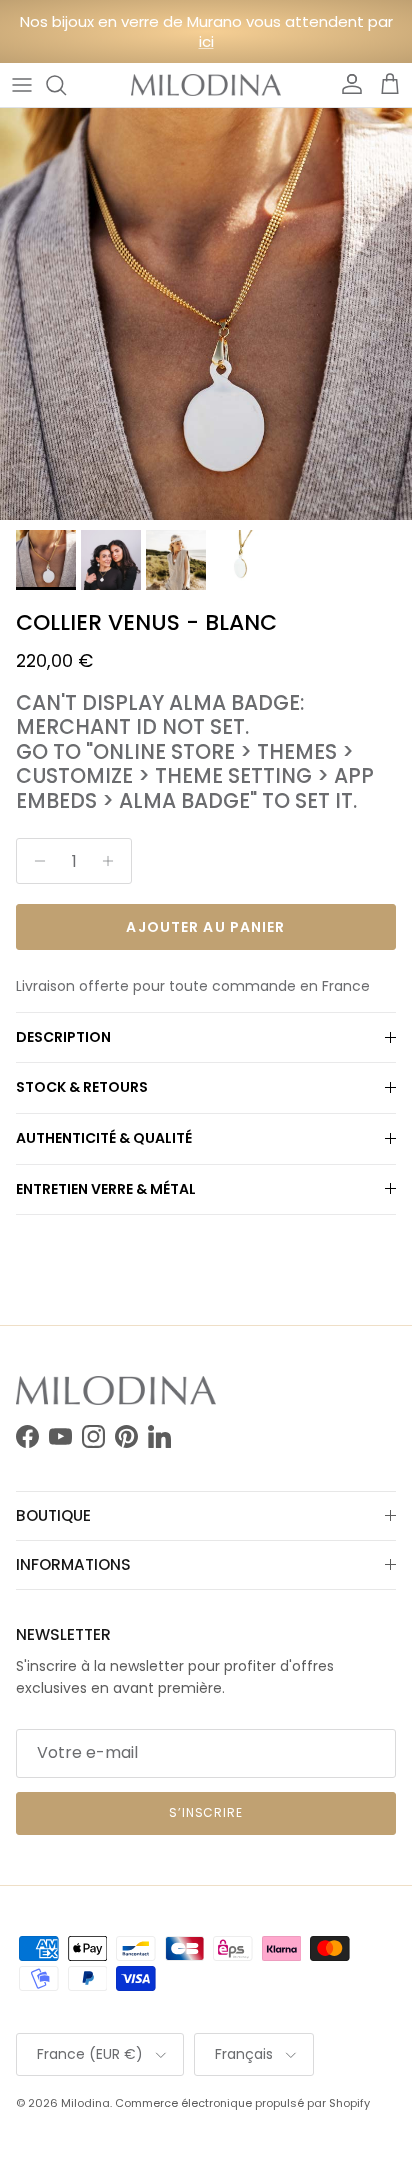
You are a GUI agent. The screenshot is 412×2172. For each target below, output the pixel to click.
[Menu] (22, 85)
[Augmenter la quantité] (113, 861)
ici (206, 41)
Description (63, 1037)
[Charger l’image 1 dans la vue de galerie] (206, 314)
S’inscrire (206, 1812)
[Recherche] (66, 85)
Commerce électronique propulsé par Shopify (242, 2103)
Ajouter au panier (205, 927)
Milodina (85, 2103)
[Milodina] (206, 85)
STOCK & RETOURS (82, 1087)
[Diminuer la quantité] (34, 861)
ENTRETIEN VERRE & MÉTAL (106, 1189)
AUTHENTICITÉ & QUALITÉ (104, 1138)
